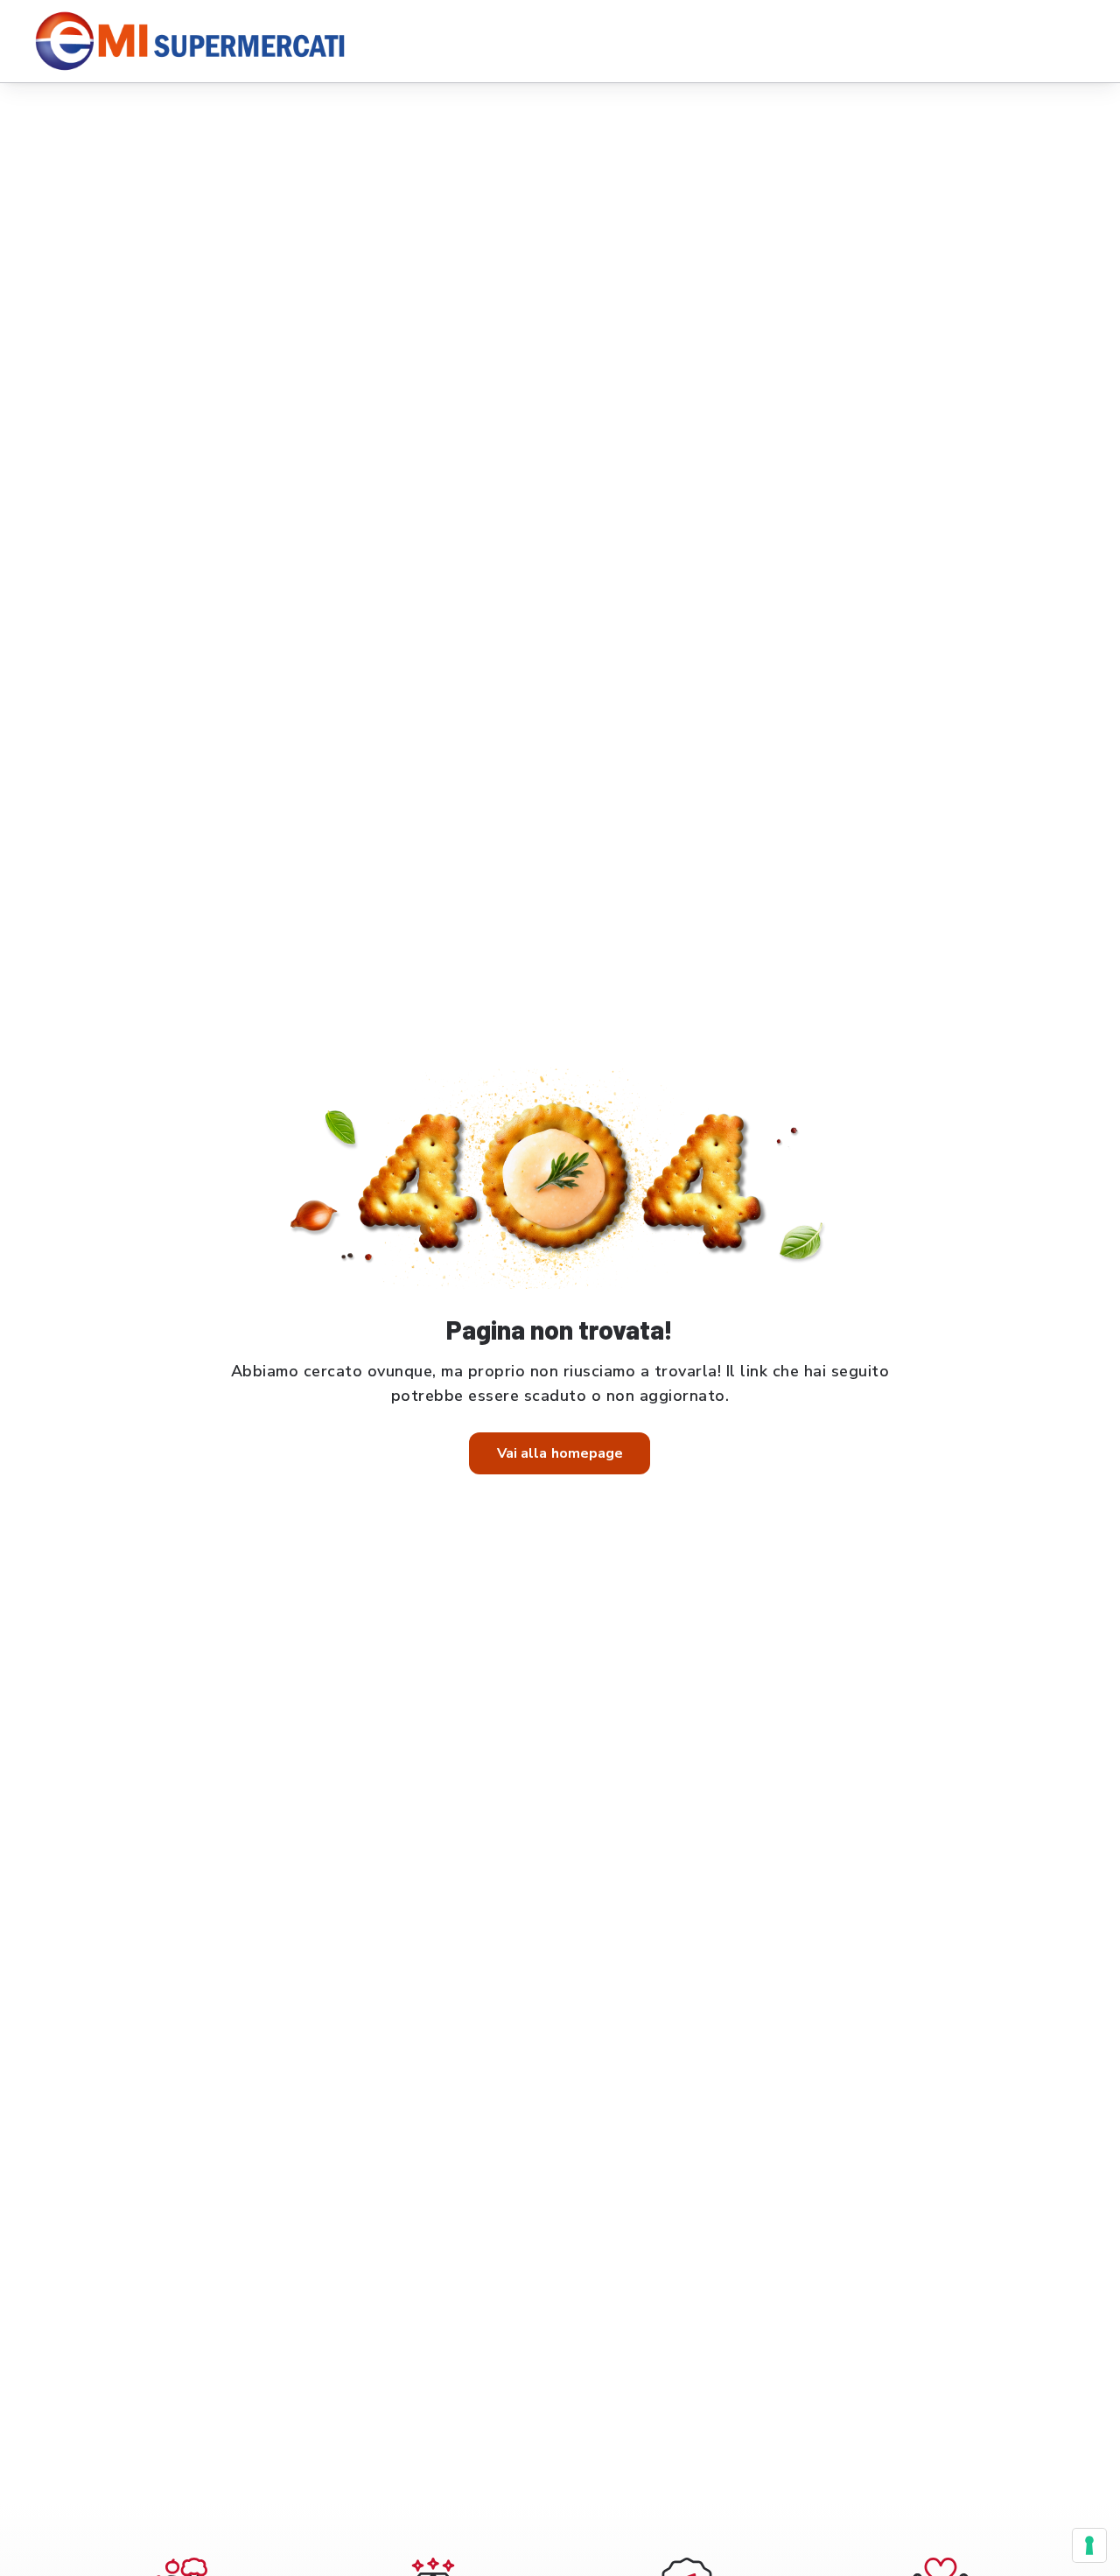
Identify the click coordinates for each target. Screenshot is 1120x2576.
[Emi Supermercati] (196, 41)
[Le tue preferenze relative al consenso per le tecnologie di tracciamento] (1089, 2545)
